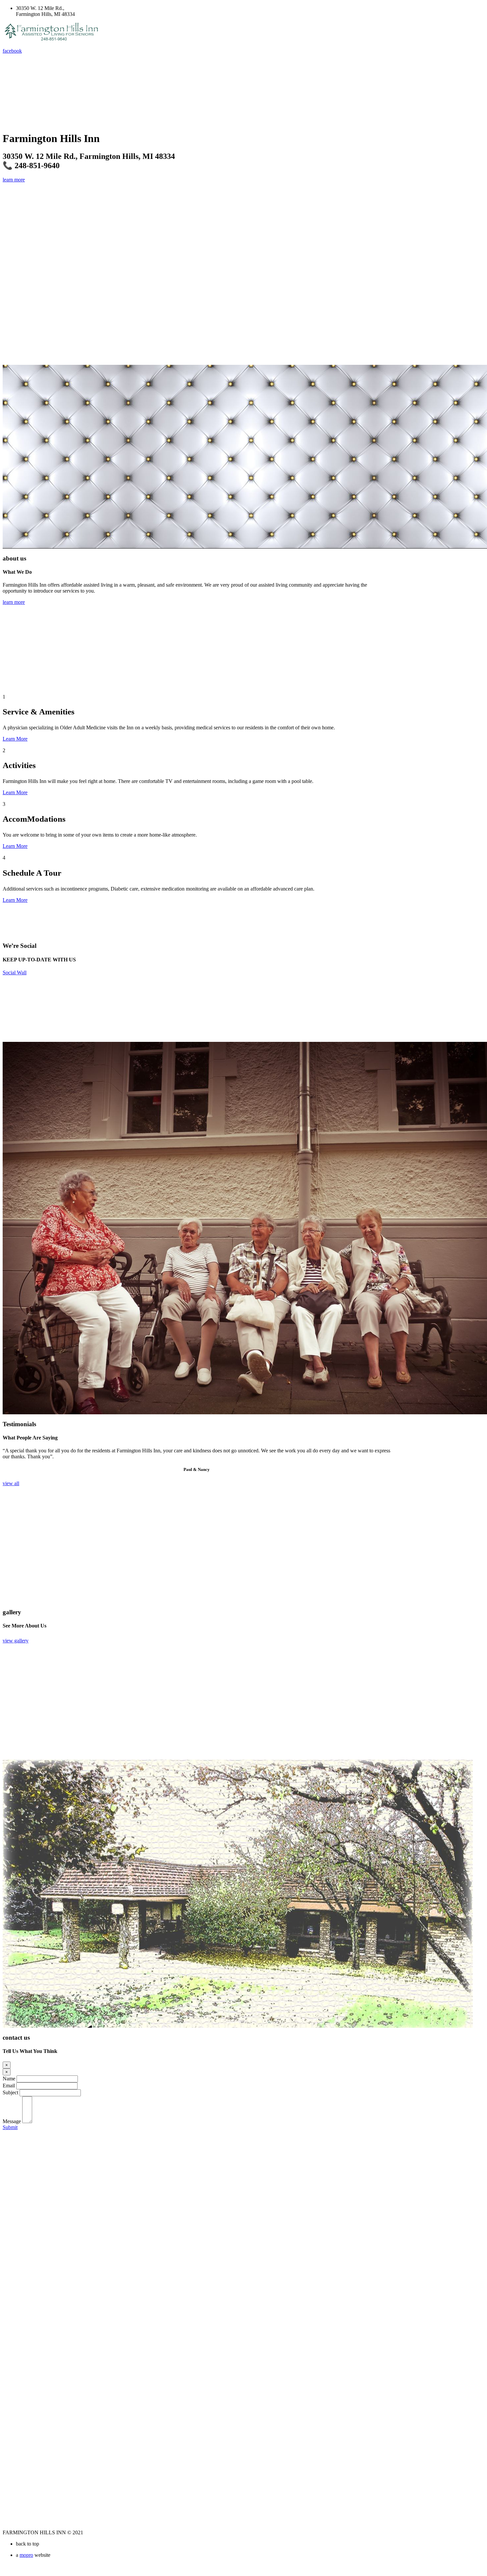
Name (9, 2079)
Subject (10, 2092)
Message (12, 2121)
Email (9, 2086)
